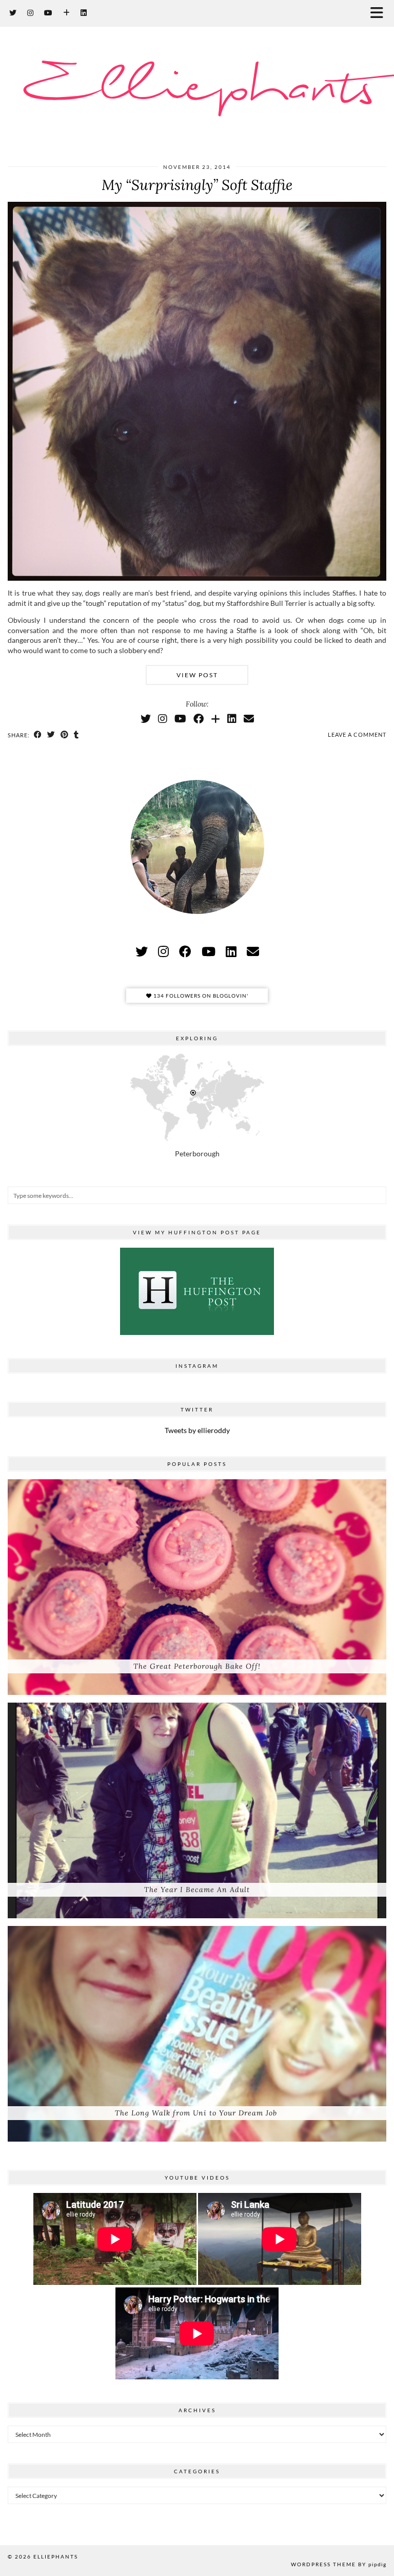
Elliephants (197, 88)
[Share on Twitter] (51, 735)
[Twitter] (13, 13)
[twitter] (142, 951)
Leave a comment (357, 734)
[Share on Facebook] (38, 735)
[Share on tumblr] (76, 735)
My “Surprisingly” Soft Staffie (197, 185)
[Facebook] (199, 718)
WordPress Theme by (339, 2564)
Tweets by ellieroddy (197, 1430)
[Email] (249, 718)
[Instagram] (31, 13)
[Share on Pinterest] (65, 735)
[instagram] (163, 951)
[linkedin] (231, 951)
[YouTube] (48, 13)
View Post (197, 675)
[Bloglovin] (67, 13)
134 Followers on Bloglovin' (200, 996)
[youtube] (209, 951)
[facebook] (185, 951)
